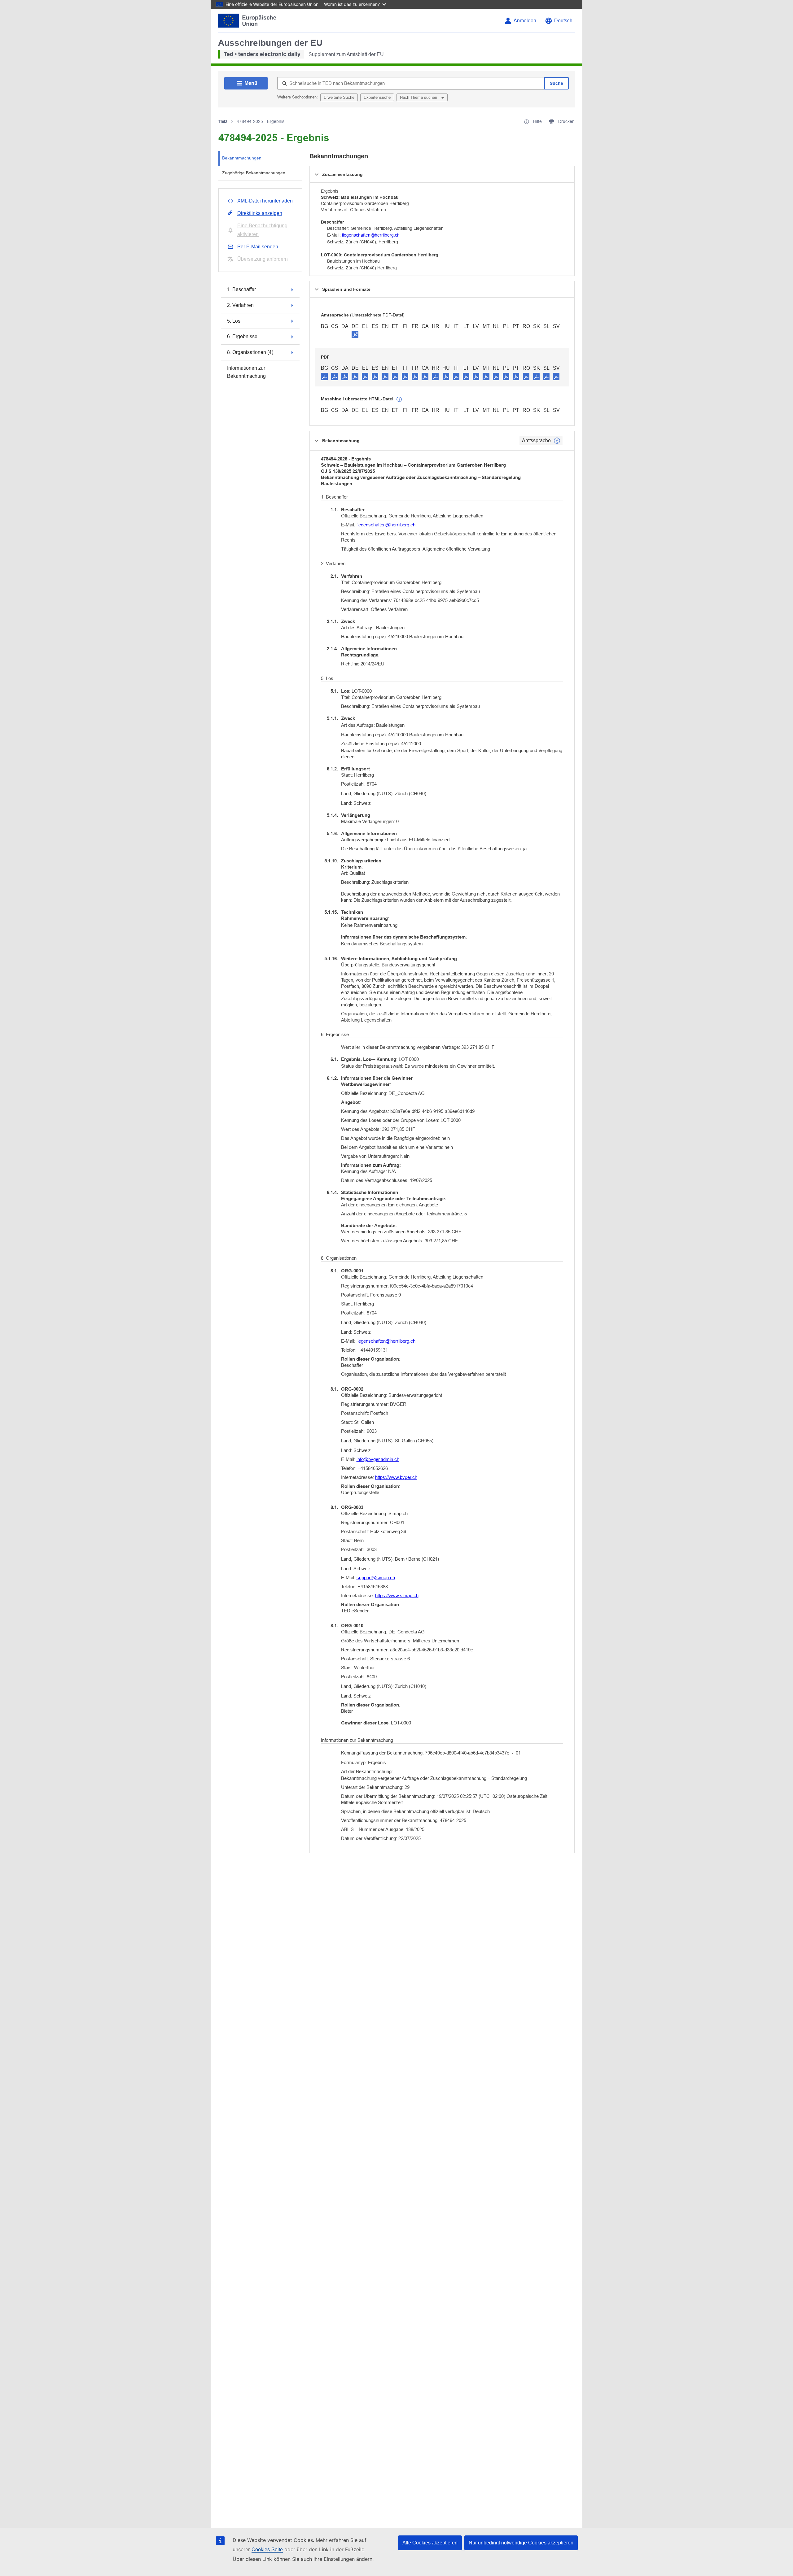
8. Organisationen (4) (250, 352)
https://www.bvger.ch (396, 1477)
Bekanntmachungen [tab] (242, 158)
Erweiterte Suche (339, 97)
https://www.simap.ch (397, 1595)
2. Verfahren (240, 305)
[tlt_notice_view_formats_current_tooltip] (557, 441)
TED (223, 121)
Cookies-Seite (267, 2550)
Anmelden (525, 21)
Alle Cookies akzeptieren (430, 2543)
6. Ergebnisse (242, 336)
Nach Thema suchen (419, 97)
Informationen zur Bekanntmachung (246, 372)
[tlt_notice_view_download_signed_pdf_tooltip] (355, 334)
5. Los (234, 321)
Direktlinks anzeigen (260, 213)
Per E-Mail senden (258, 247)
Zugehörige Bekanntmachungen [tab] (254, 173)
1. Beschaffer (241, 289)
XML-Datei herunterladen (265, 201)
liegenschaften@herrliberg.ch (371, 235)
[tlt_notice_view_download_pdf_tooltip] (324, 376)
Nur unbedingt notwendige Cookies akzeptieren (521, 2543)
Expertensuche (377, 97)
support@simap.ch (376, 1578)
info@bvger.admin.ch (378, 1459)
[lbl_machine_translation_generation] (399, 399)
